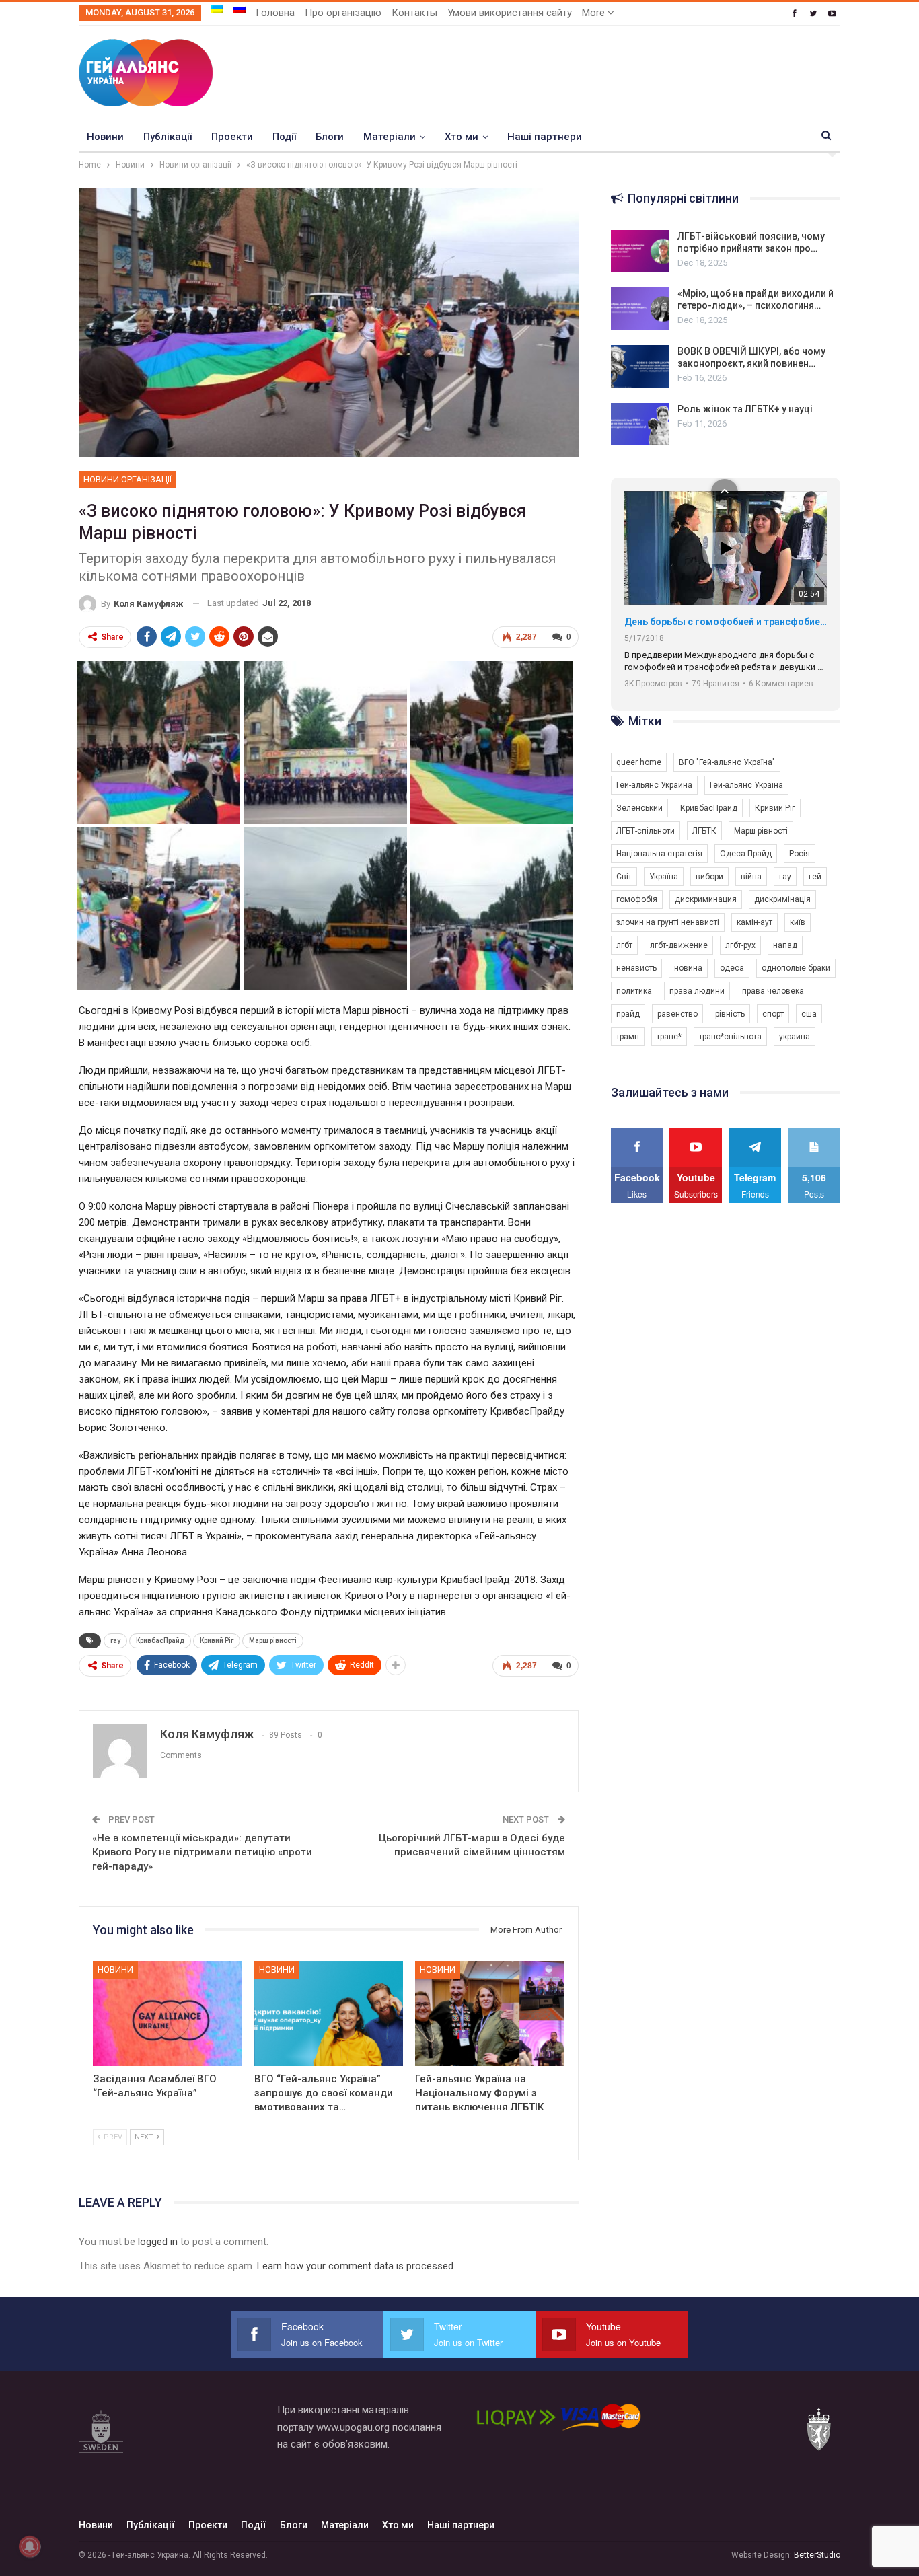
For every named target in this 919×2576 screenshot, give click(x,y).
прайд (628, 1014)
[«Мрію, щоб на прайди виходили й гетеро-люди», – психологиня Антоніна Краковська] (640, 309)
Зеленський (639, 808)
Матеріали (390, 137)
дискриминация (706, 899)
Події (284, 137)
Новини (105, 137)
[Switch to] (217, 9)
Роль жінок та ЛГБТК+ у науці (745, 409)
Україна (664, 877)
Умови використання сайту (510, 13)
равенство (677, 1014)
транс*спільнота (730, 1037)
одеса (732, 968)
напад (785, 945)
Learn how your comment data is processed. (356, 2266)
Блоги (330, 137)
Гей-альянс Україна (746, 785)
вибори (709, 877)
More (595, 13)
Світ (624, 877)
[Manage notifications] (30, 2546)
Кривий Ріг (217, 1641)
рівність (730, 1014)
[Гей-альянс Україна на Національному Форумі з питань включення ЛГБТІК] (490, 2013)
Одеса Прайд (746, 854)
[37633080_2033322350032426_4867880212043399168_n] (159, 741)
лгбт (624, 945)
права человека (773, 991)
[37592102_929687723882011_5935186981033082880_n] (159, 908)
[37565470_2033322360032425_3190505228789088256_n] (325, 908)
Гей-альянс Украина (654, 785)
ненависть (636, 968)
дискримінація (782, 899)
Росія (800, 854)
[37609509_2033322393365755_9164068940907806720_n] (325, 741)
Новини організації (127, 479)
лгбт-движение (679, 945)
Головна (275, 13)
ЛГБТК (704, 831)
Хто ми (462, 137)
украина (795, 1037)
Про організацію (343, 13)
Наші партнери (545, 137)
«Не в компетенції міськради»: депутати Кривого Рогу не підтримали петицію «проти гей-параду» (202, 1852)
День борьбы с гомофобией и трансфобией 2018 (726, 622)
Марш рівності (273, 1641)
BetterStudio (817, 2555)
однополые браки (796, 968)
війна (751, 877)
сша (809, 1014)
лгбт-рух (740, 945)
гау (115, 1641)
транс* (669, 1037)
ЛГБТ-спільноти (646, 831)
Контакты (414, 13)
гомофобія (637, 899)
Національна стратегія (659, 854)
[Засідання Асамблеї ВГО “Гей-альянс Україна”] (168, 2013)
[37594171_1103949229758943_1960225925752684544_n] (492, 741)
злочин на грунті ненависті (668, 922)
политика (634, 991)
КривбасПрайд (160, 1641)
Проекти (232, 137)
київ (798, 922)
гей (815, 877)
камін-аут (755, 922)
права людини (697, 991)
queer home (639, 762)
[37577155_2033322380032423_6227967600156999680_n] (492, 908)
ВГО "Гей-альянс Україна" (727, 762)
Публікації (168, 137)
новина (688, 968)
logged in (158, 2242)
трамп (628, 1037)
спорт (773, 1014)
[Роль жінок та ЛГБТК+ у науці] (640, 425)
